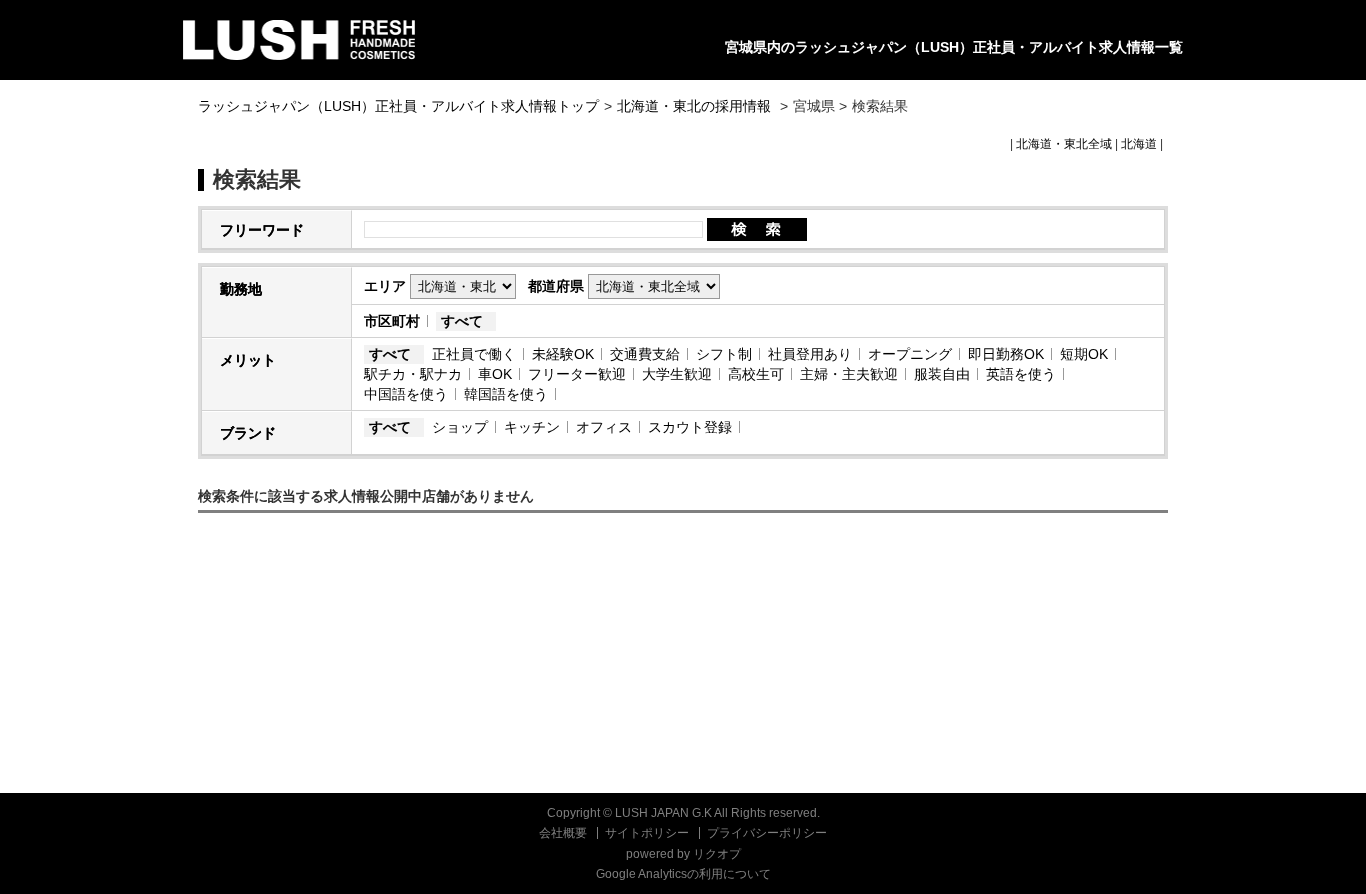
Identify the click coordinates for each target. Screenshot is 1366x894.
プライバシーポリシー (767, 833)
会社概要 (563, 833)
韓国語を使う (506, 394)
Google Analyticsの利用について (683, 874)
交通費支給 (645, 354)
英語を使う (1021, 374)
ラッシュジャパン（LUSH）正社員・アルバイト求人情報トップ (398, 106)
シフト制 (724, 354)
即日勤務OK (1006, 354)
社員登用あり (810, 354)
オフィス (604, 427)
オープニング (910, 354)
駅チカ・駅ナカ (413, 374)
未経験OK (563, 354)
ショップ (460, 427)
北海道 (1139, 144)
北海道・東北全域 (1064, 144)
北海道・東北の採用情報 (696, 106)
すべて (462, 321)
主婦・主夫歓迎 (849, 374)
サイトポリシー (647, 833)
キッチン (532, 427)
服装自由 (942, 374)
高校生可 (756, 374)
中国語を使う (406, 394)
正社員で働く (474, 354)
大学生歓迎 (677, 374)
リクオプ (717, 854)
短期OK (1084, 354)
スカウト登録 (690, 427)
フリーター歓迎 (577, 374)
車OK (495, 374)
